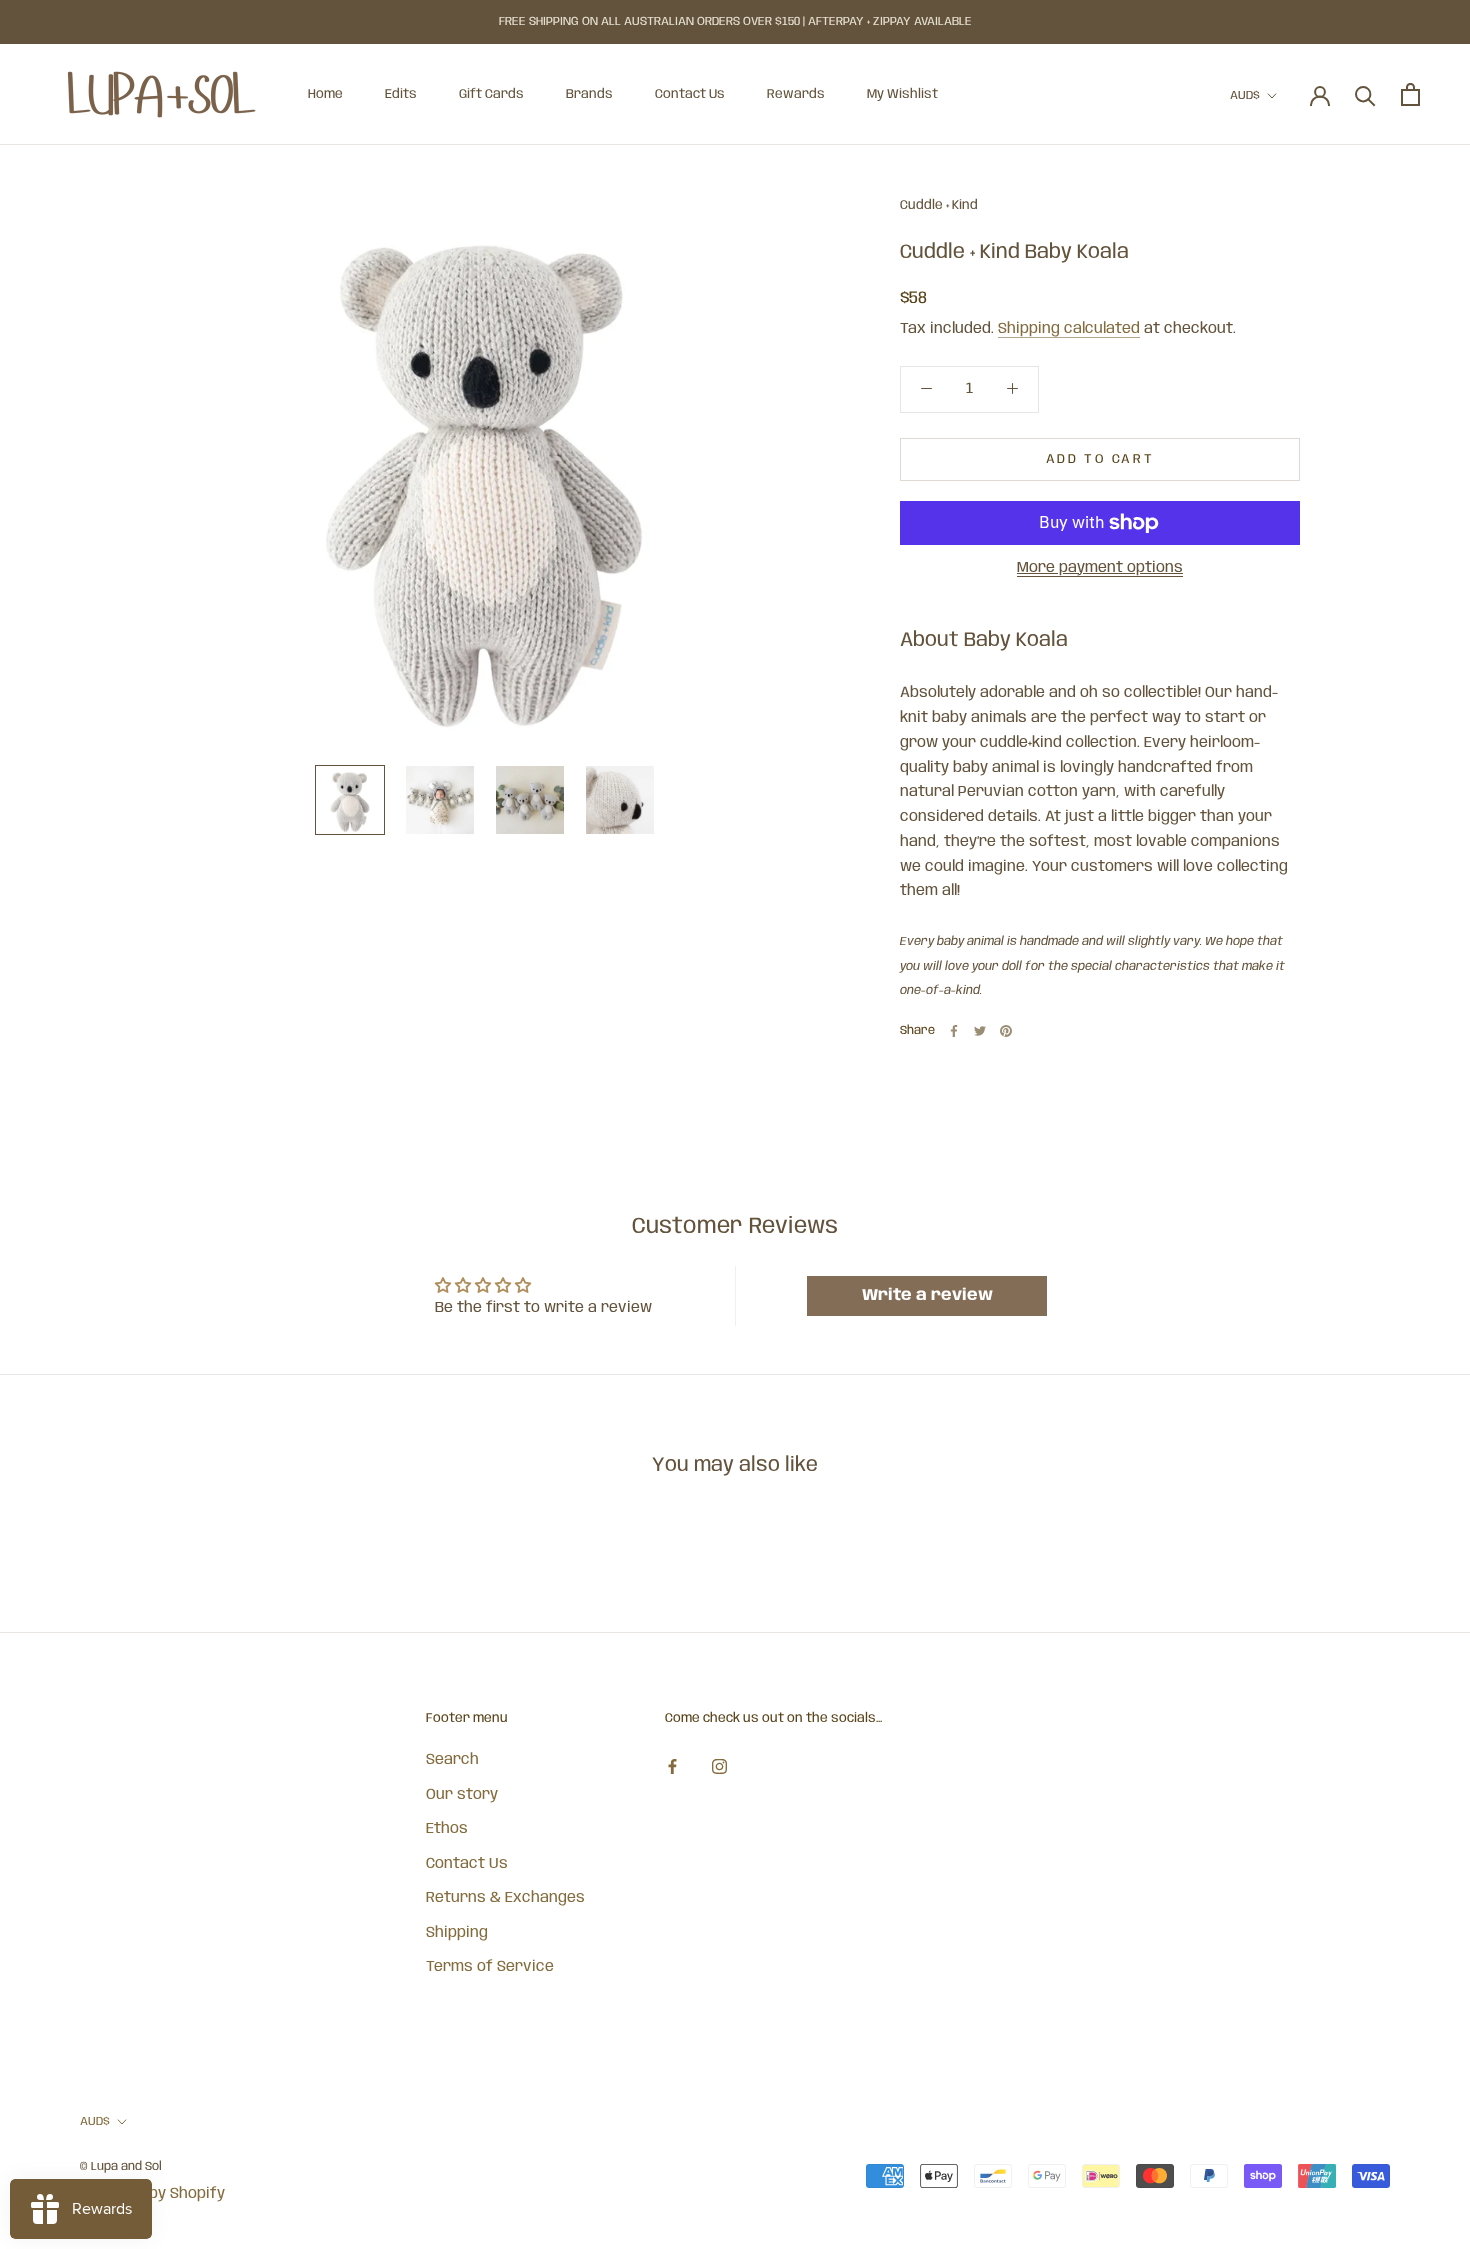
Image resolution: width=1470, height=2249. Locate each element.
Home (325, 94)
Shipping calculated (1069, 329)
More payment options (1100, 568)
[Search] (1365, 94)
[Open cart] (1410, 94)
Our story (462, 1795)
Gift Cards (491, 94)
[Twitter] (980, 1031)
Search (452, 1760)
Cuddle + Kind (939, 205)
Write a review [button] (927, 1295)
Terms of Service (490, 1967)
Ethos (447, 1829)
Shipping (457, 1933)
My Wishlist (902, 94)
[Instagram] (719, 1767)
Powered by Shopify (152, 2194)
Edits (401, 94)
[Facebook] (954, 1031)
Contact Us (690, 94)
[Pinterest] (1006, 1031)
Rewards (796, 94)
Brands (589, 94)
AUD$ (1245, 95)
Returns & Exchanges (505, 1898)
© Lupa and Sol (121, 2166)
